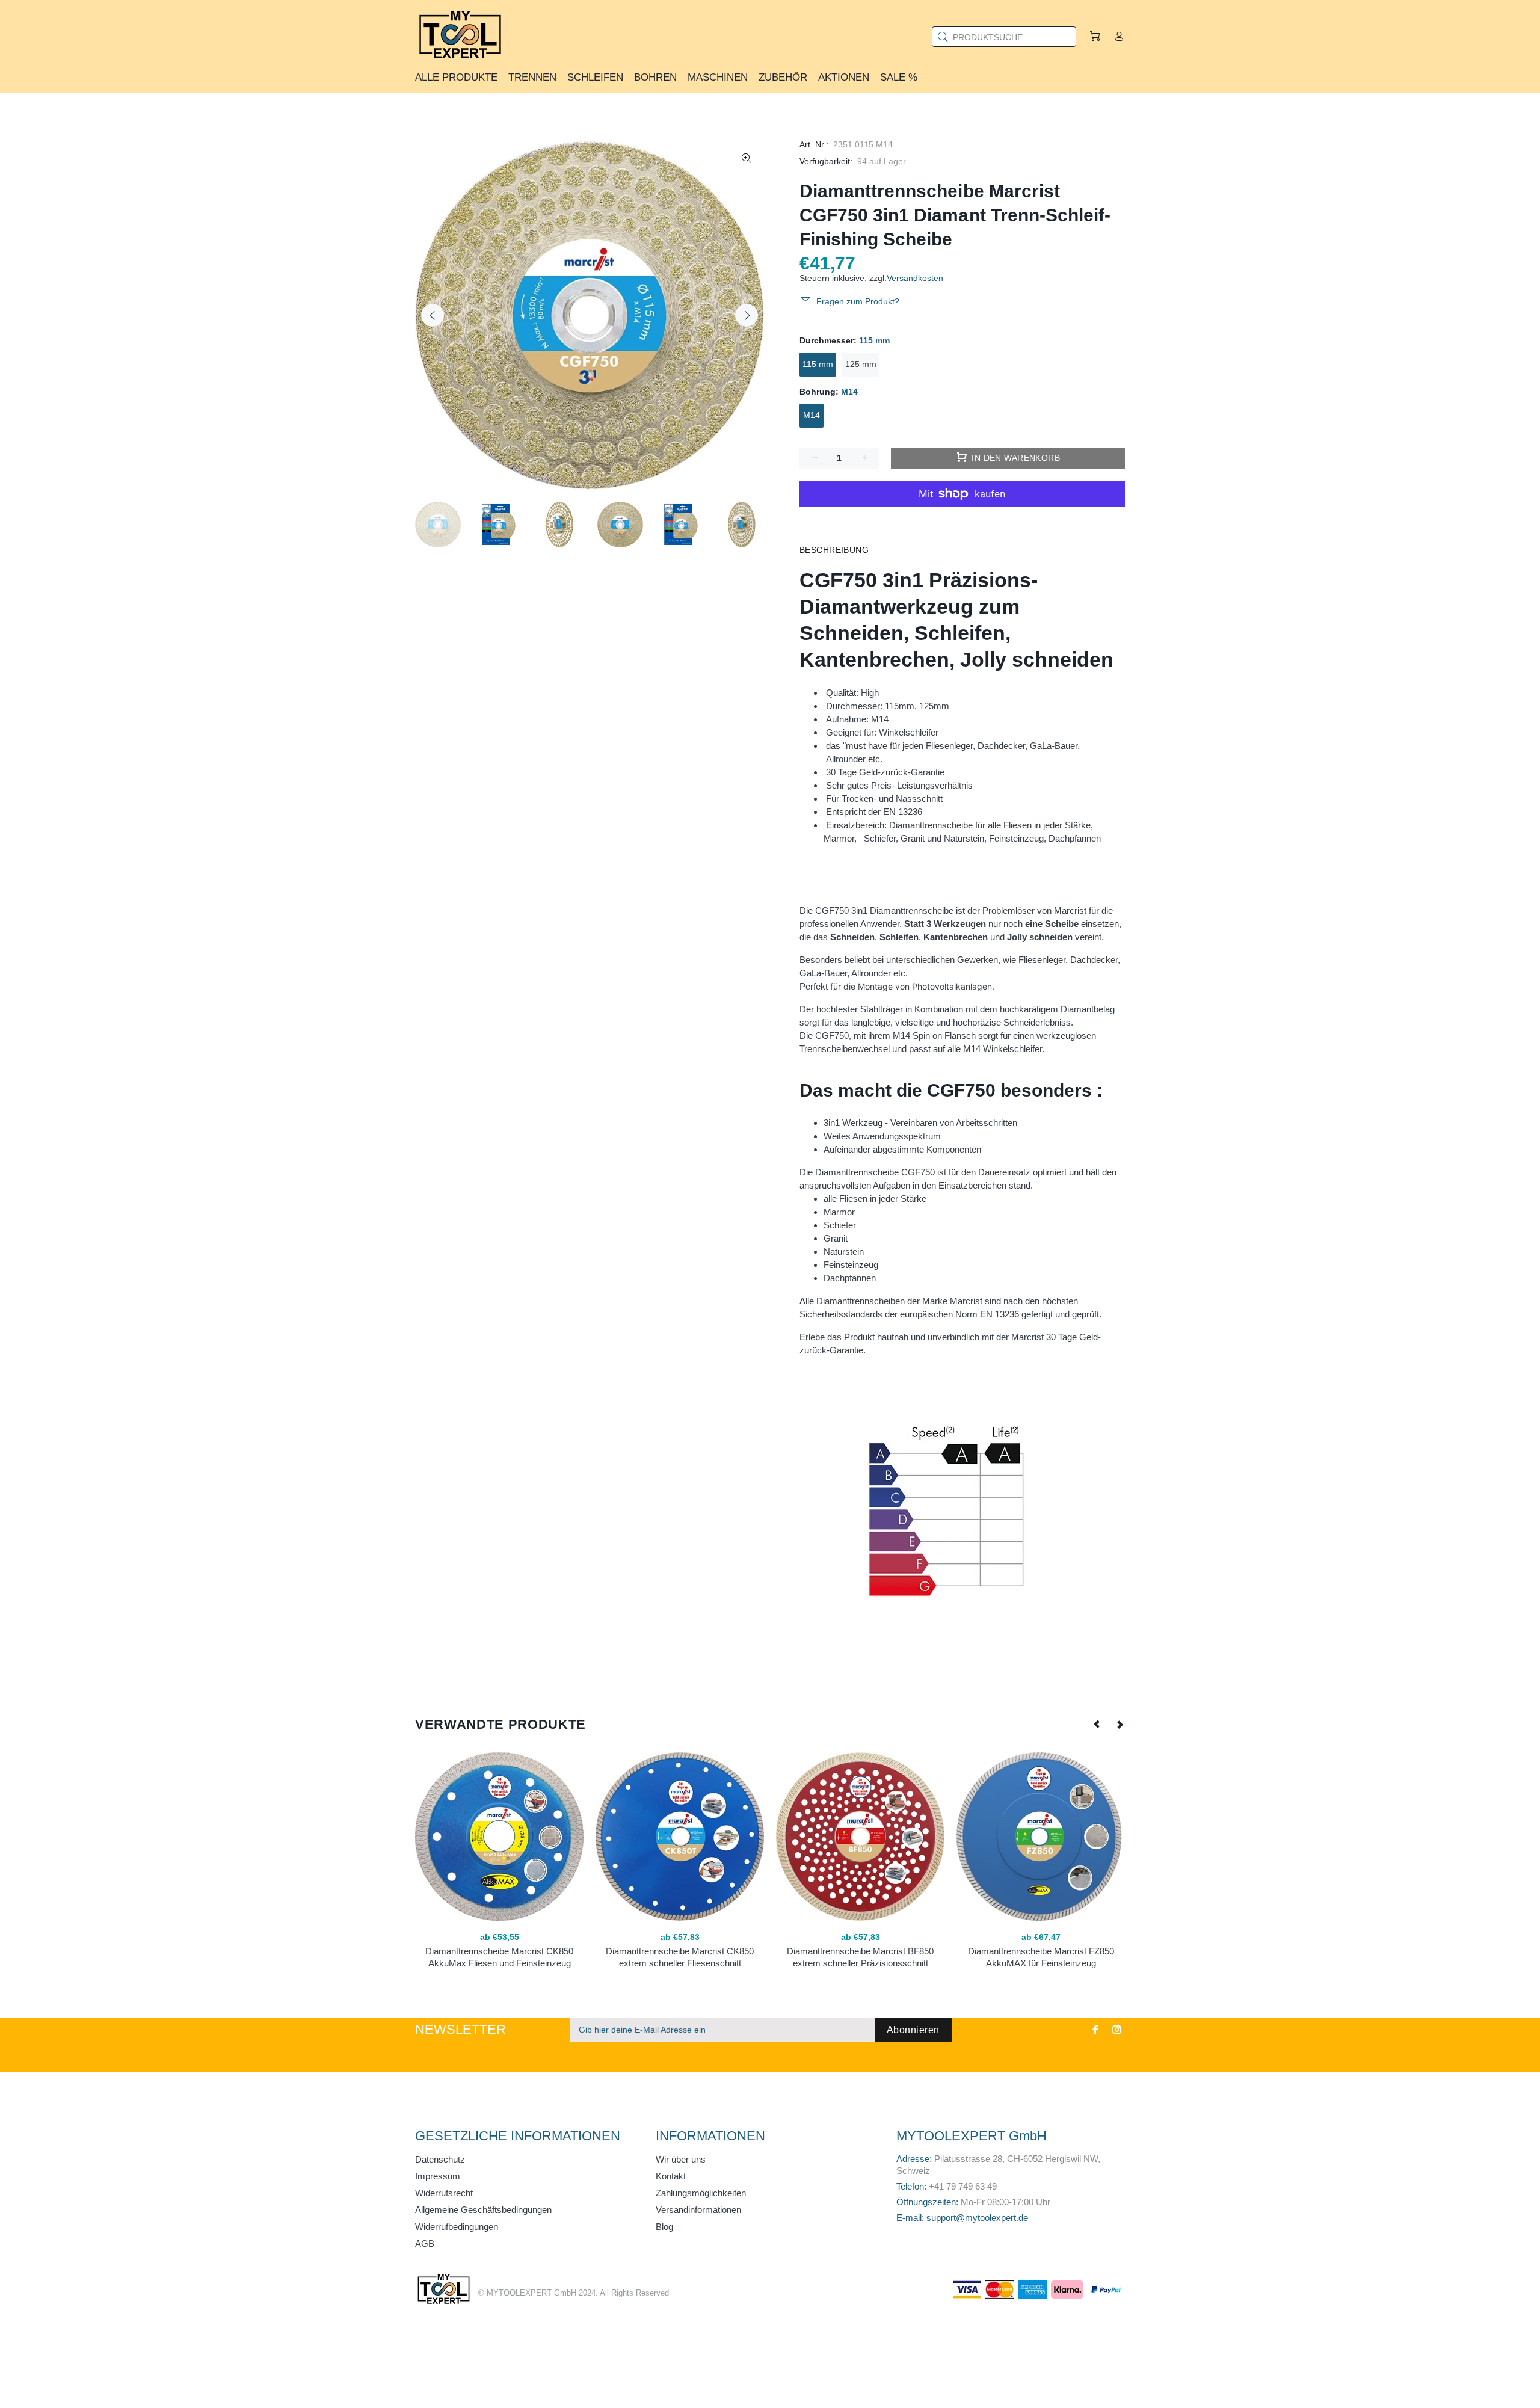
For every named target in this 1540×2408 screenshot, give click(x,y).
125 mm (861, 364)
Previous (433, 315)
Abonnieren (913, 2030)
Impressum (438, 2176)
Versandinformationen (698, 2210)
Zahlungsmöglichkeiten (701, 2193)
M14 (812, 415)
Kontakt (671, 2176)
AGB (425, 2243)
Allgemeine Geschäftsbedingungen (483, 2210)
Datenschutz (440, 2159)
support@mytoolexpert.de (977, 2218)
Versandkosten (915, 278)
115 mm (818, 364)
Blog (664, 2227)
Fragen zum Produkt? (858, 301)
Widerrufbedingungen (457, 2227)
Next (747, 315)
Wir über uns (681, 2159)
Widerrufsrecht (444, 2193)
